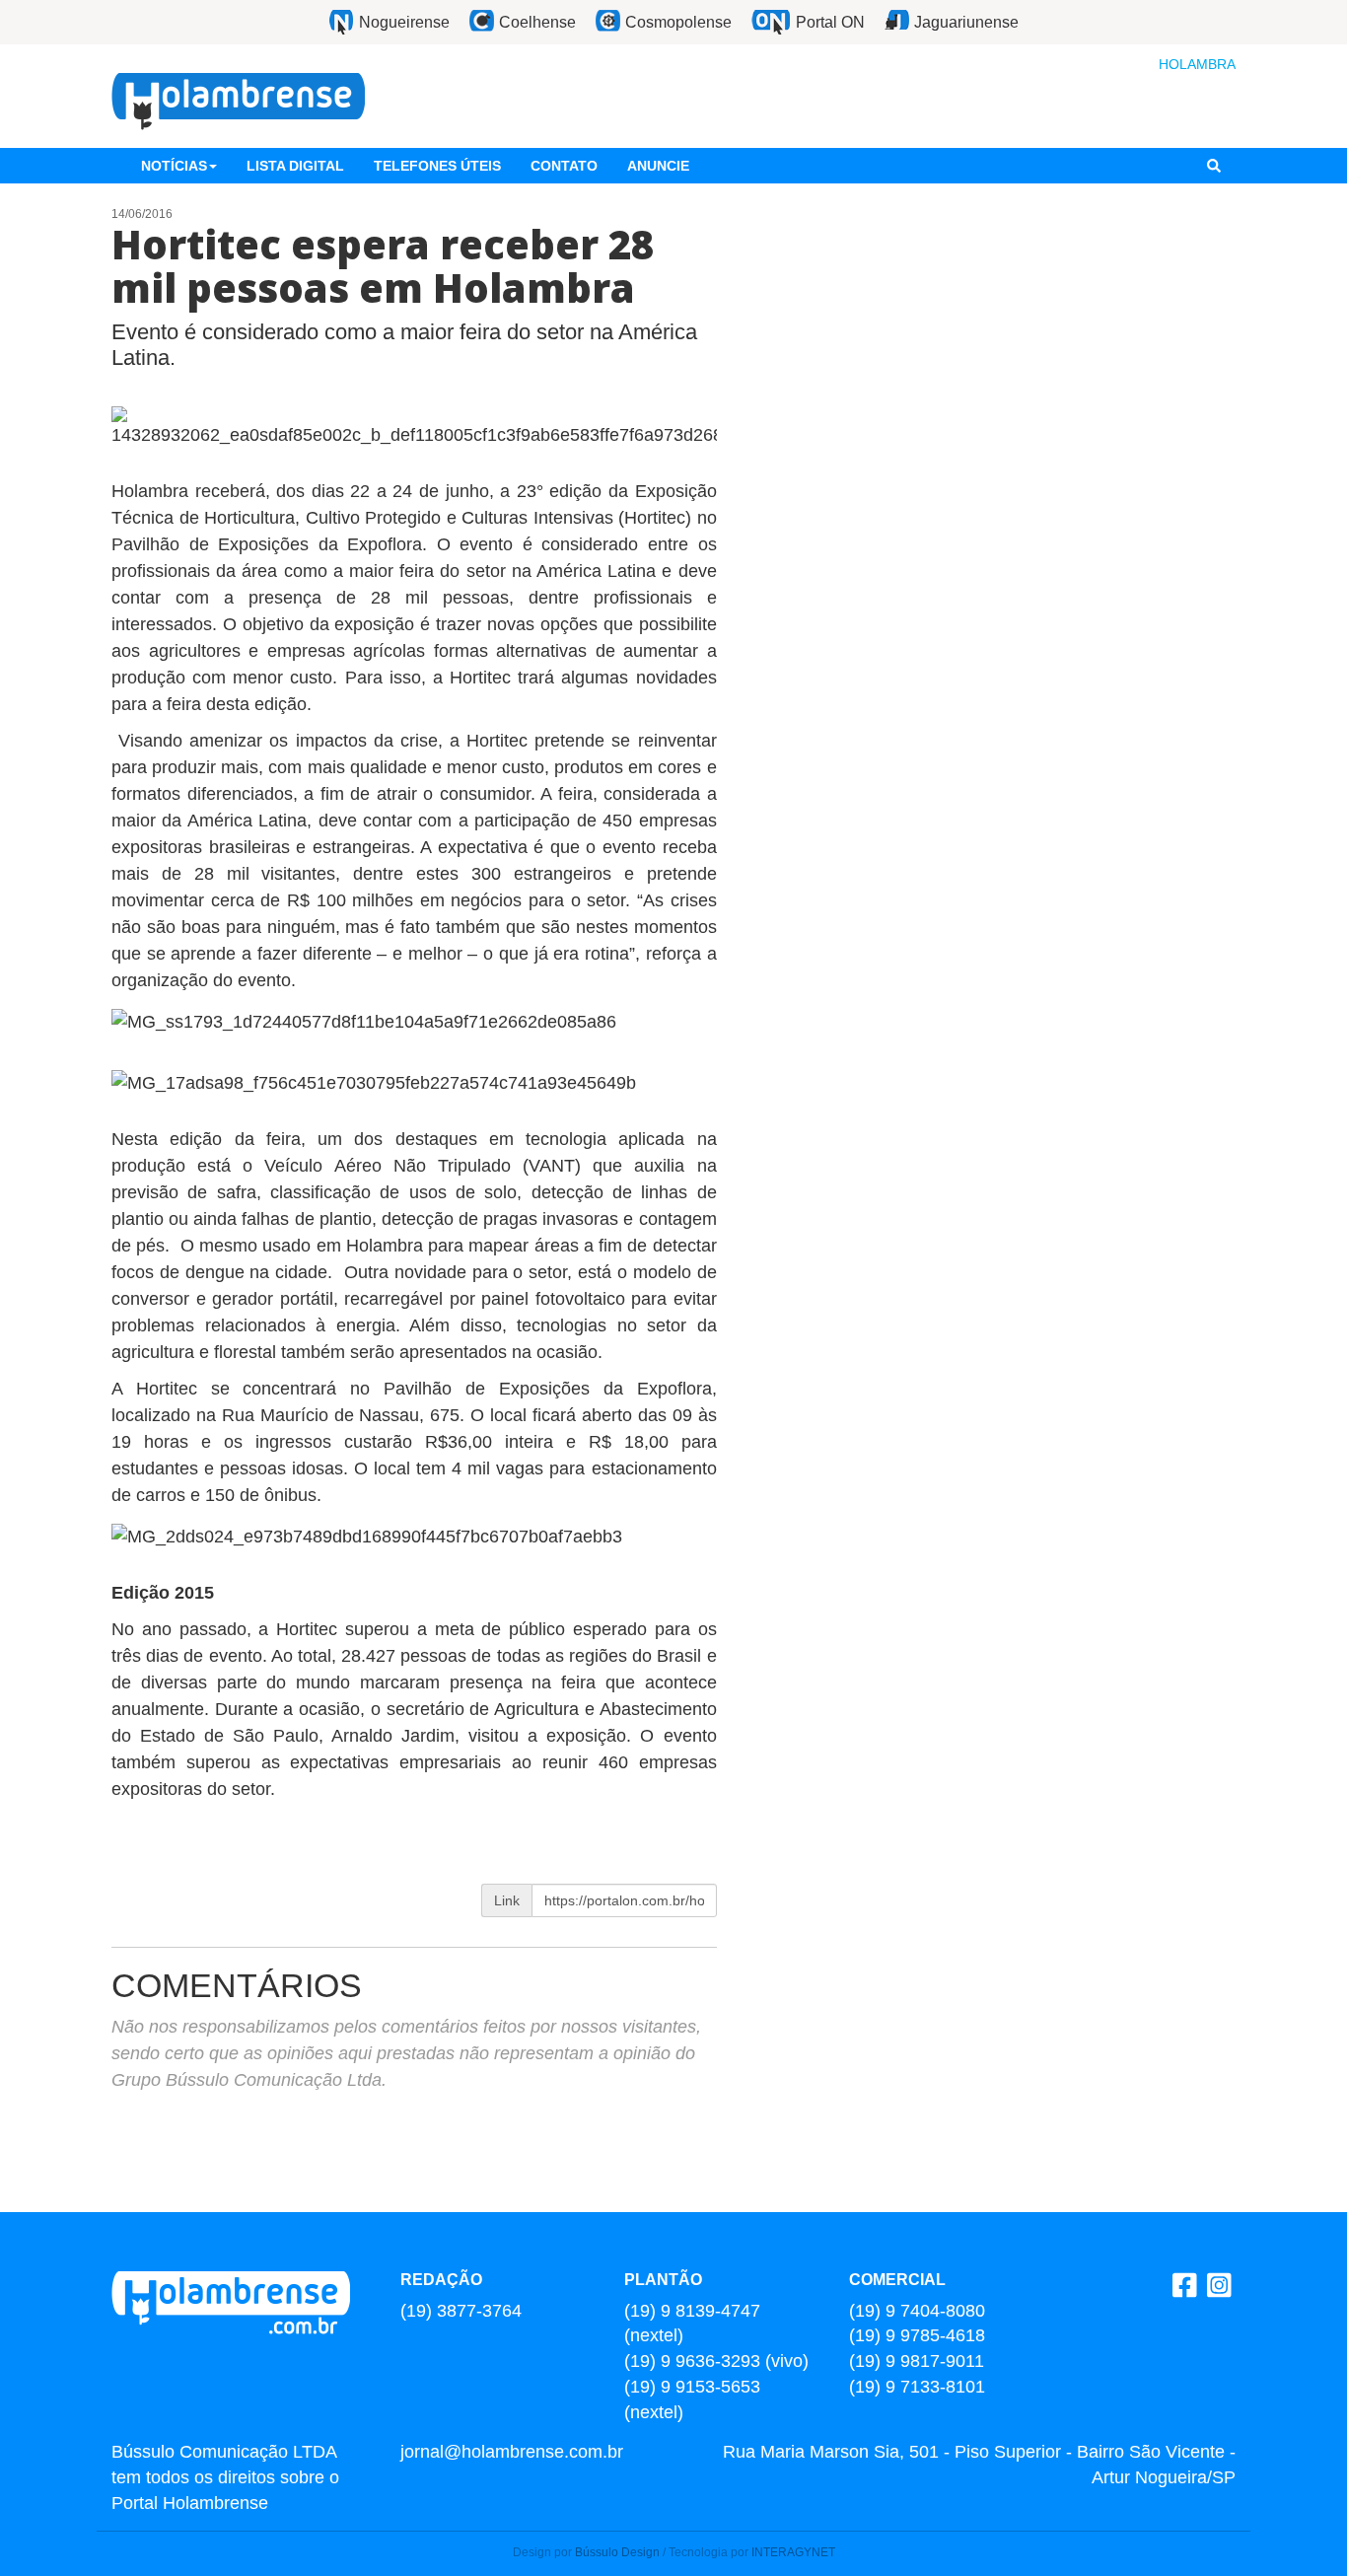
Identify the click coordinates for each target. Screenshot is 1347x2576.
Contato (564, 166)
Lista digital (295, 166)
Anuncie (658, 166)
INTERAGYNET (793, 2552)
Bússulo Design (617, 2552)
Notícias (174, 166)
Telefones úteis (437, 166)
